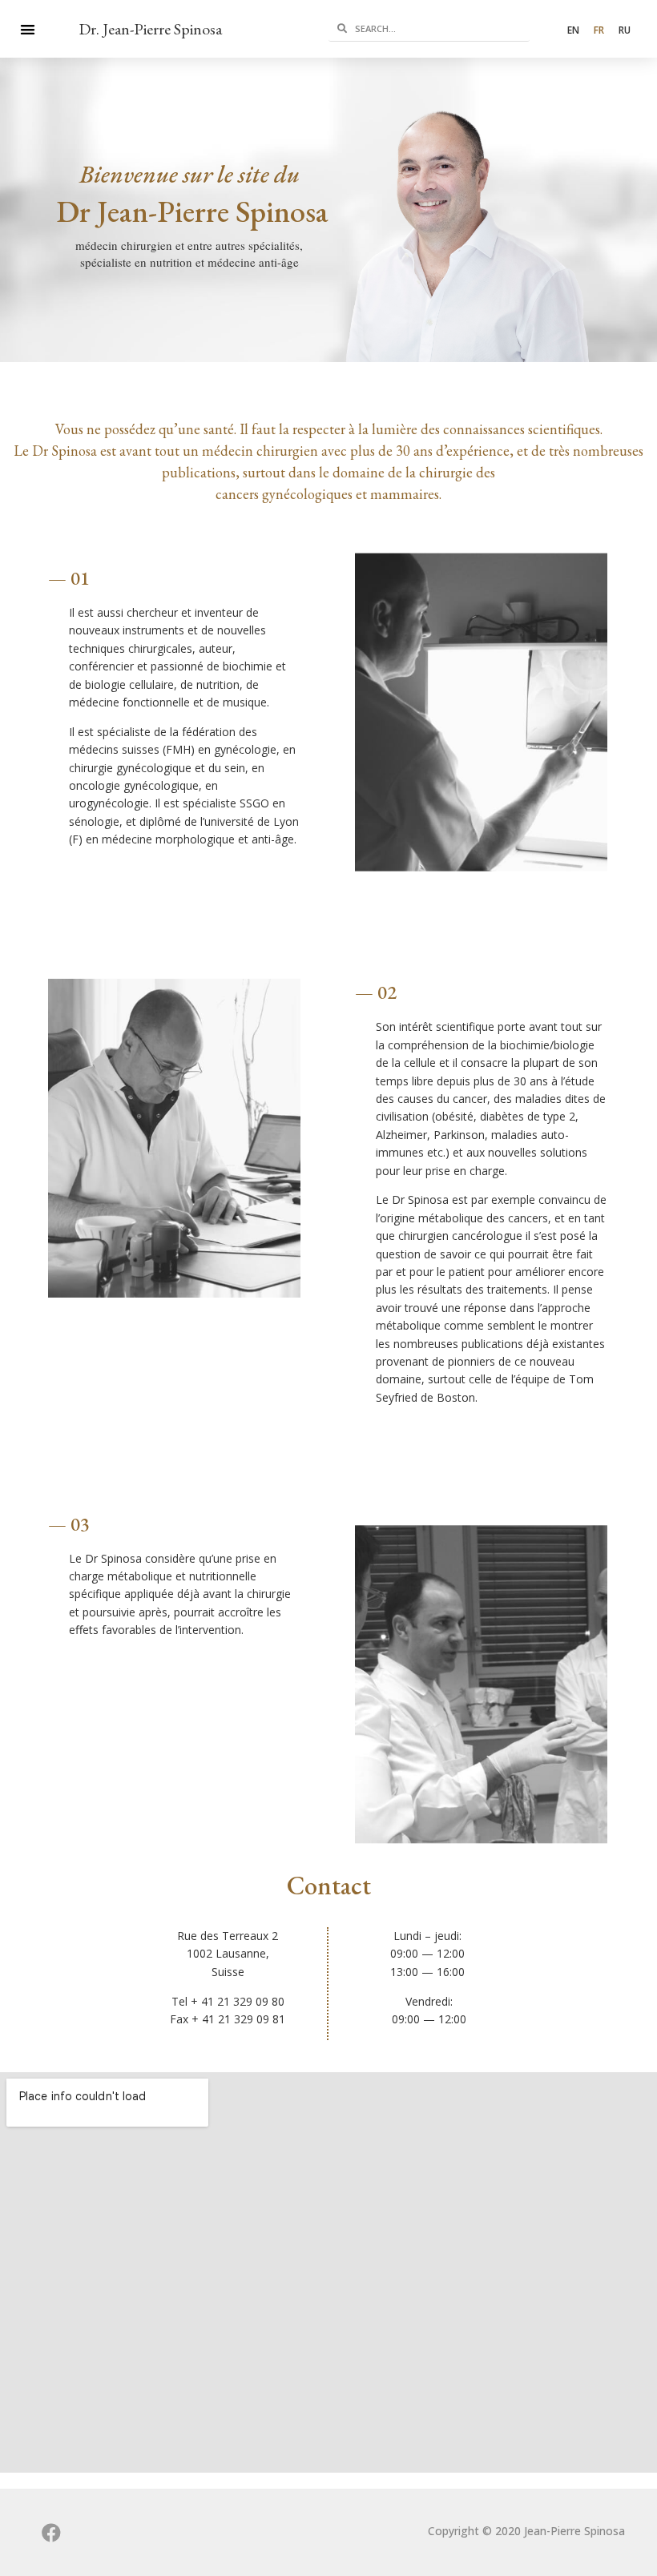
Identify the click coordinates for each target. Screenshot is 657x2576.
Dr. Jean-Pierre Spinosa (150, 29)
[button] (28, 29)
